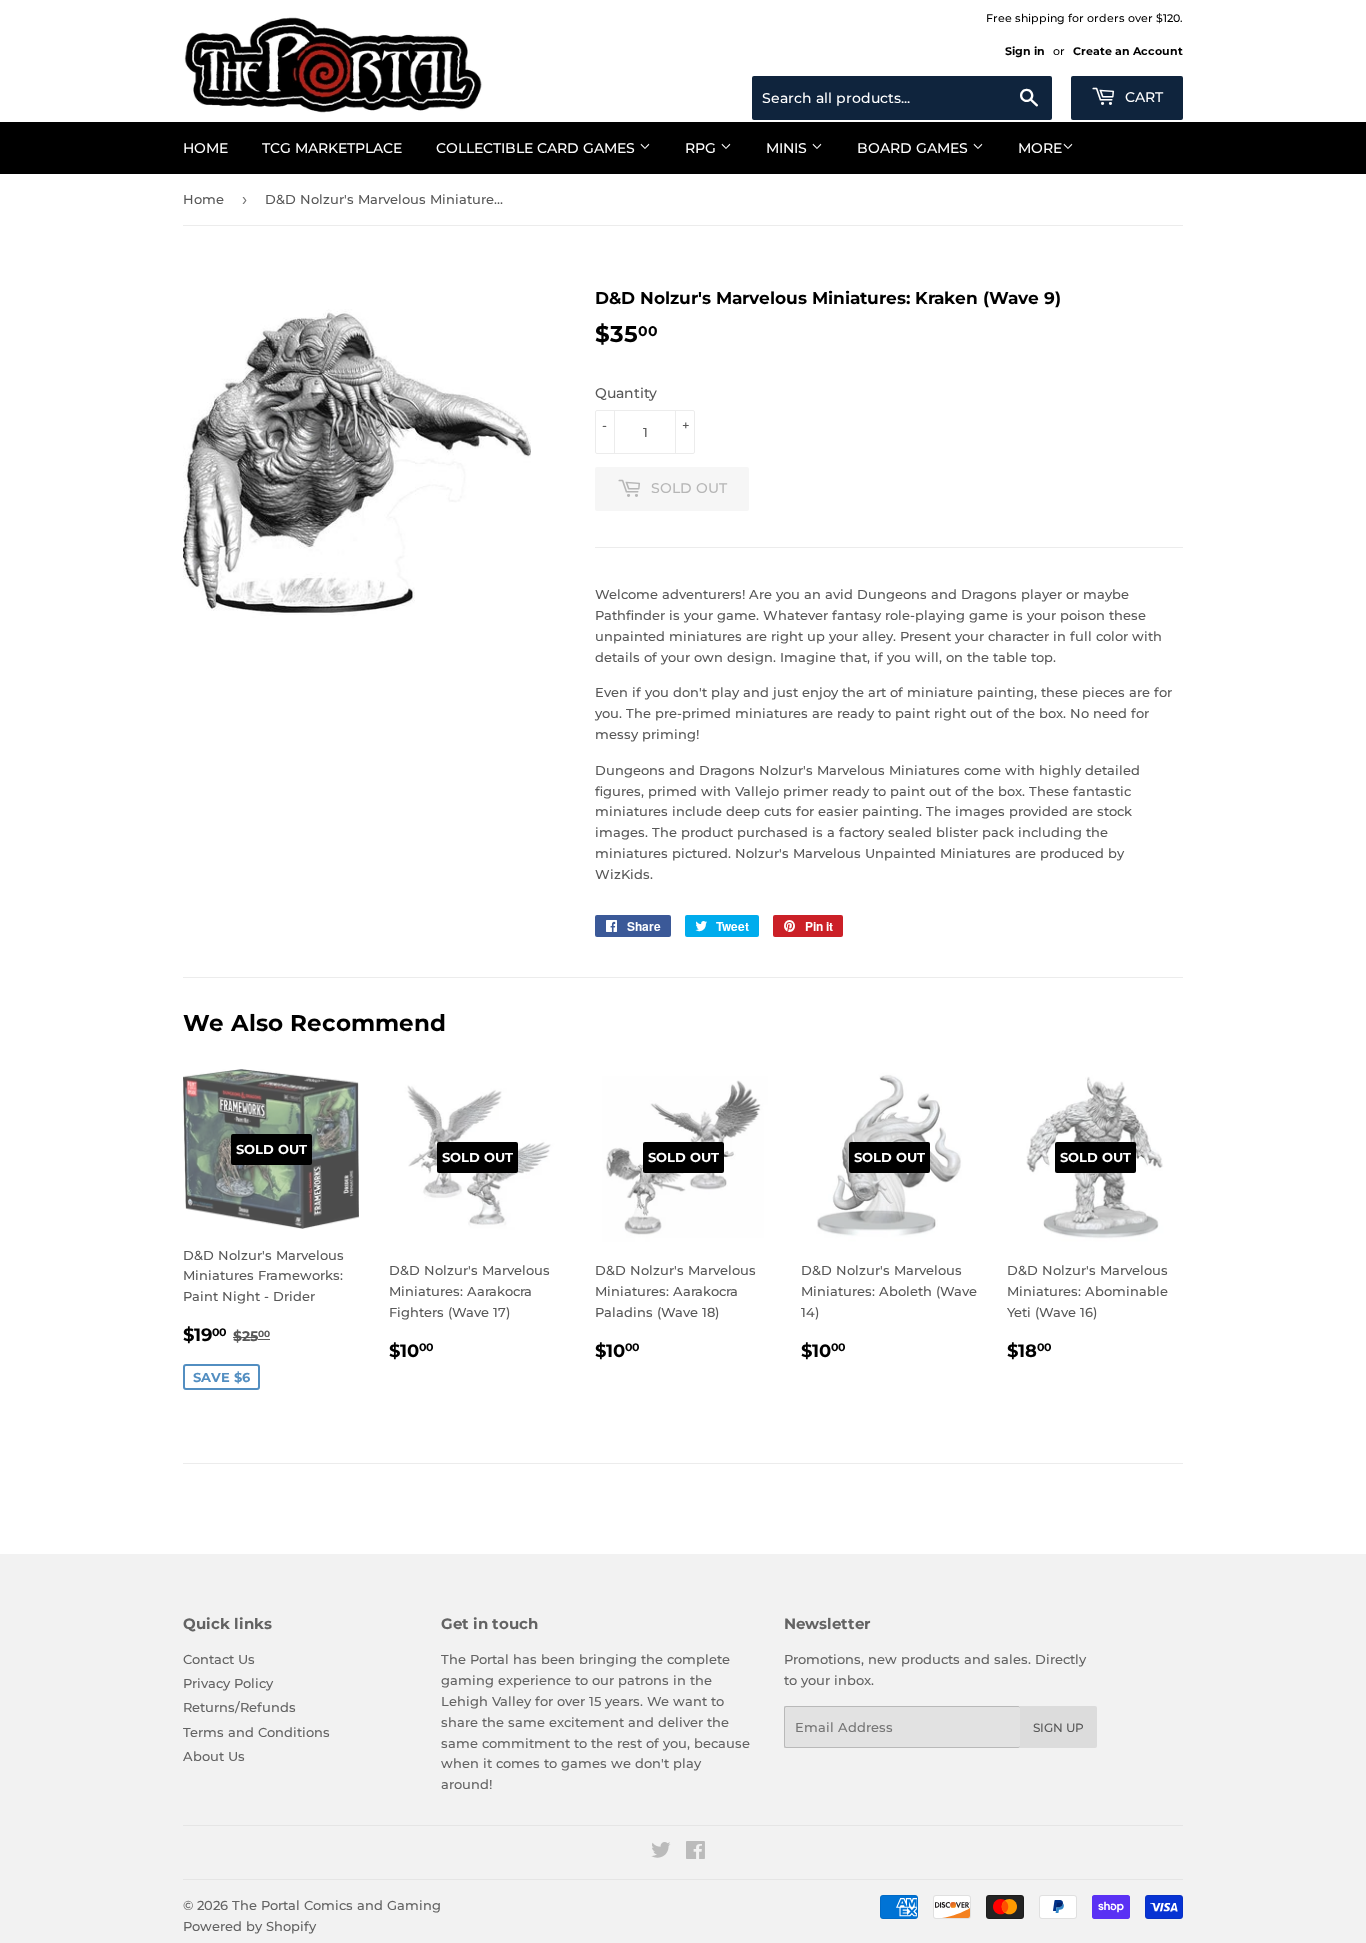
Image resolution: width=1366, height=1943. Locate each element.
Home (205, 148)
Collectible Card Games (537, 148)
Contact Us (219, 1659)
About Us (214, 1756)
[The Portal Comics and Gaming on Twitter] (661, 1853)
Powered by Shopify (249, 1926)
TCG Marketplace (332, 148)
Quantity (626, 393)
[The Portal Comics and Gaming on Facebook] (695, 1853)
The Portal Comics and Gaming (336, 1905)
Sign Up (1058, 1727)
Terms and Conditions (256, 1732)
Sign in (1025, 51)
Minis (788, 148)
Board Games (914, 148)
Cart (1142, 97)
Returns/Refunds (239, 1707)
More (1040, 148)
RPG (702, 148)
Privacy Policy (228, 1683)
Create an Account (1128, 51)
